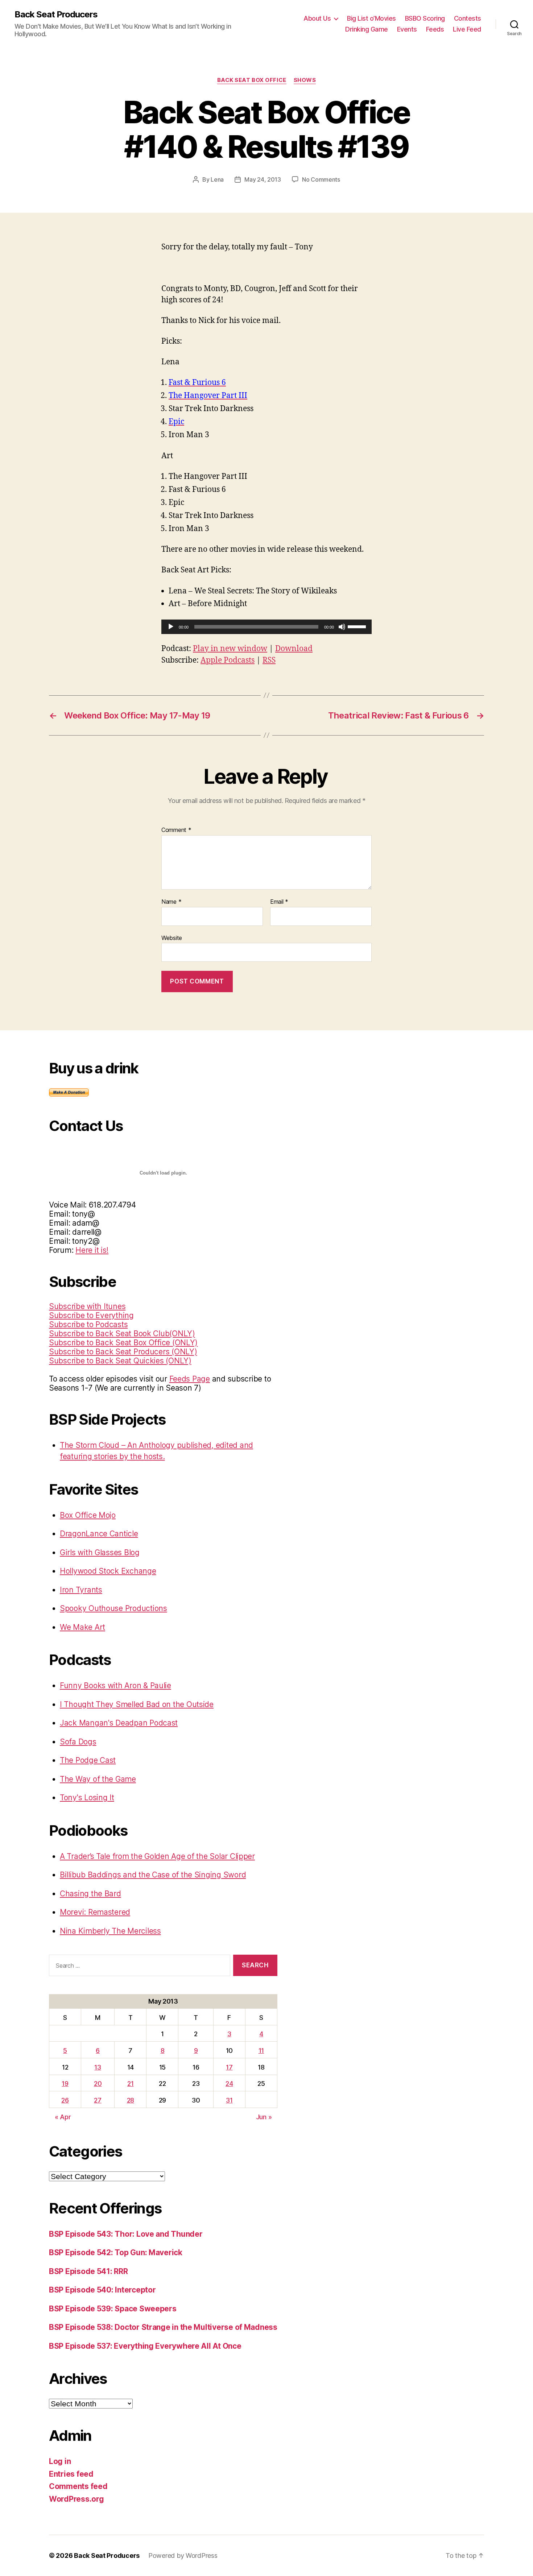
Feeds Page (190, 1379)
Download (294, 649)
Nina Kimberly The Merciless (110, 1931)
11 (261, 2051)
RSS (269, 660)
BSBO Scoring (425, 18)
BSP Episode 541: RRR (88, 2271)
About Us (317, 18)
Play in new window (230, 649)
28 (131, 2100)
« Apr (63, 2117)
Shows (305, 80)
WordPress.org (77, 2499)
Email (279, 902)
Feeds (435, 29)
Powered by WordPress (183, 2556)
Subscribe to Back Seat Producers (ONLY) (123, 1352)
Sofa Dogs (78, 1742)
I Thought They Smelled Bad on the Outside (137, 1704)
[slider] (358, 626)
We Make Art (82, 1627)
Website (172, 938)
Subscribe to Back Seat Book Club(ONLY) (122, 1333)
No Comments (321, 179)
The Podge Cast (88, 1760)
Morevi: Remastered (95, 1912)
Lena (217, 179)
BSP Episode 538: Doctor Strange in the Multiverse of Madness (163, 2327)
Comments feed (78, 2486)
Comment (176, 830)
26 (65, 2100)
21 (130, 2084)
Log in (60, 2461)
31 (229, 2100)
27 (98, 2100)
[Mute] (342, 627)
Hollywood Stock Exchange (108, 1571)
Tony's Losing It (87, 1798)
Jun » (264, 2117)
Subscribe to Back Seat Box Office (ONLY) (123, 1343)
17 (229, 2067)
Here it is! (92, 1250)
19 (65, 2084)
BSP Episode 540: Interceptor (102, 2290)
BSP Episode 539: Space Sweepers (113, 2309)
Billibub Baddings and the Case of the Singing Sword (153, 1875)
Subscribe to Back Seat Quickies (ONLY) (120, 1361)
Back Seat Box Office (252, 80)
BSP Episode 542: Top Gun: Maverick (116, 2252)
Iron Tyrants (81, 1590)
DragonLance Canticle (99, 1534)
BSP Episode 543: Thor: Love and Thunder (126, 2234)
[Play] (171, 627)
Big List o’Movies (371, 18)
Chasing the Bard (90, 1894)
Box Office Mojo (88, 1515)
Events (407, 29)
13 (98, 2067)
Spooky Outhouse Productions (113, 1608)
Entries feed (71, 2474)
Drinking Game (367, 29)
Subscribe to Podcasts (88, 1324)
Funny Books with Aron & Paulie (115, 1685)
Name (171, 902)
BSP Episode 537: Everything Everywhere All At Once (145, 2346)
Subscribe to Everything (91, 1315)
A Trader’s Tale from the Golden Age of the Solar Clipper (157, 1856)
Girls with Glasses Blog (100, 1552)
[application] (266, 627)
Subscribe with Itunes (87, 1306)
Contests (468, 18)
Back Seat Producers (56, 15)
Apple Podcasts (228, 660)
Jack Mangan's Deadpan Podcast (119, 1723)
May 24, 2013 (263, 179)
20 (98, 2084)
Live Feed (467, 29)
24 (229, 2084)
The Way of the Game (98, 1779)
